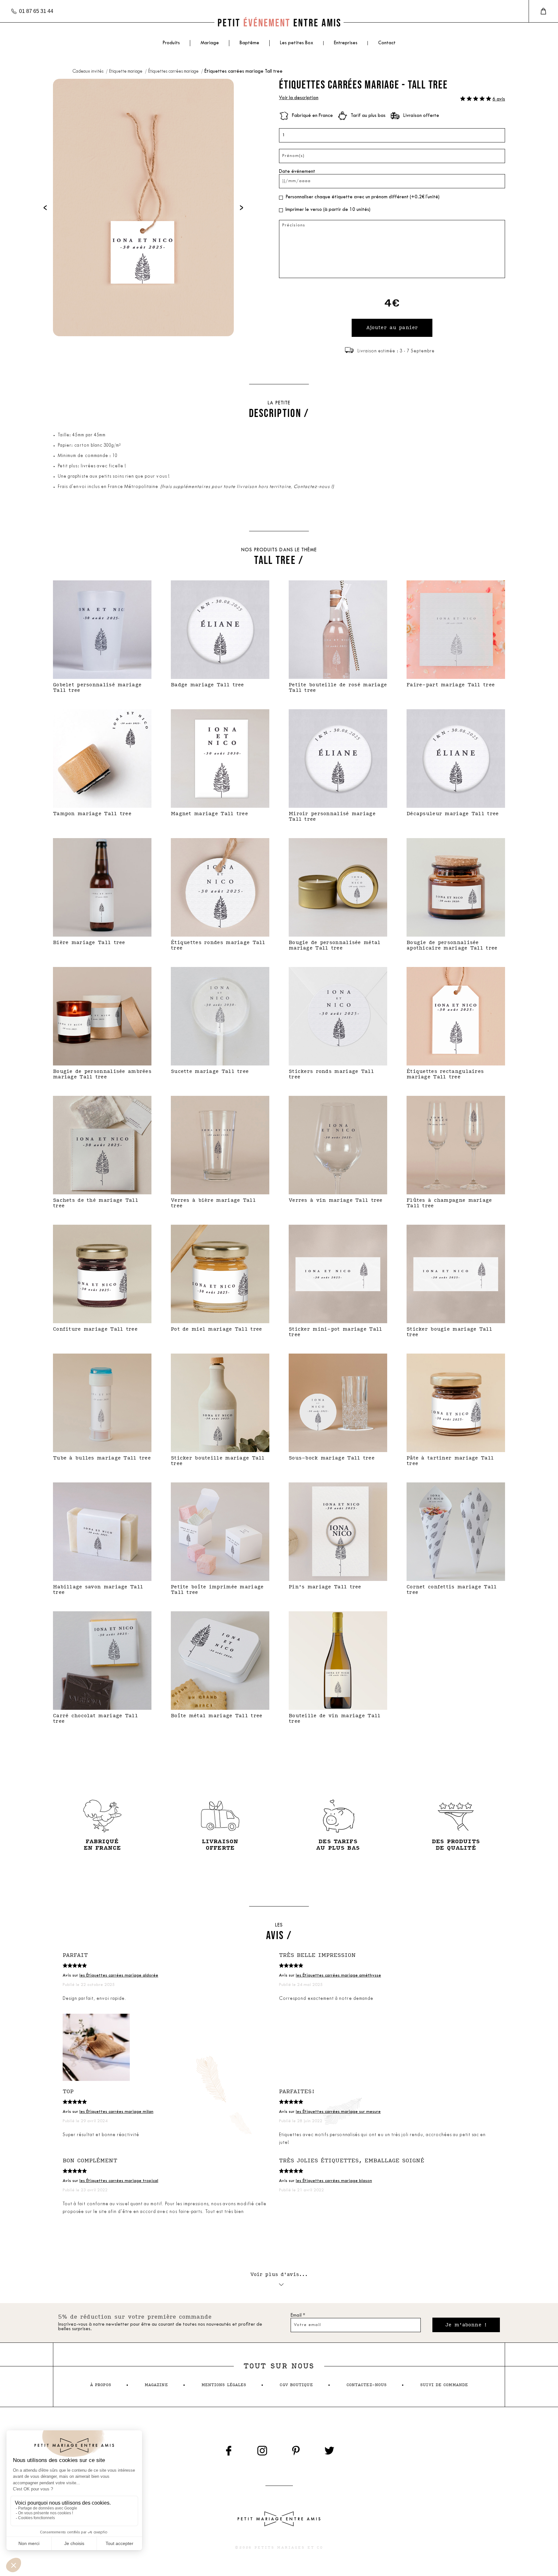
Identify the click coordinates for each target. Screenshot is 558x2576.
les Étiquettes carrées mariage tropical (119, 2181)
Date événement (297, 172)
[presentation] (45, 208)
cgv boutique (296, 2385)
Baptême (249, 43)
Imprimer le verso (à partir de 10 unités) (328, 210)
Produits (171, 43)
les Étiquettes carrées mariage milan (116, 2112)
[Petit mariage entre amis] (279, 22)
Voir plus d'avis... (279, 2275)
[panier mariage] (543, 11)
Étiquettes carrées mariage (174, 72)
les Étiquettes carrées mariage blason (334, 2181)
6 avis (499, 99)
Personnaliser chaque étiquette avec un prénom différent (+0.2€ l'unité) (362, 197)
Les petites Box (297, 43)
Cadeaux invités (88, 72)
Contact (387, 43)
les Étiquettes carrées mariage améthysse (338, 1975)
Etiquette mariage (126, 72)
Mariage (210, 43)
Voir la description (299, 98)
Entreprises (346, 43)
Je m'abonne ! (466, 2325)
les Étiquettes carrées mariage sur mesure (338, 2112)
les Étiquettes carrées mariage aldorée (119, 1975)
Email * (298, 2316)
